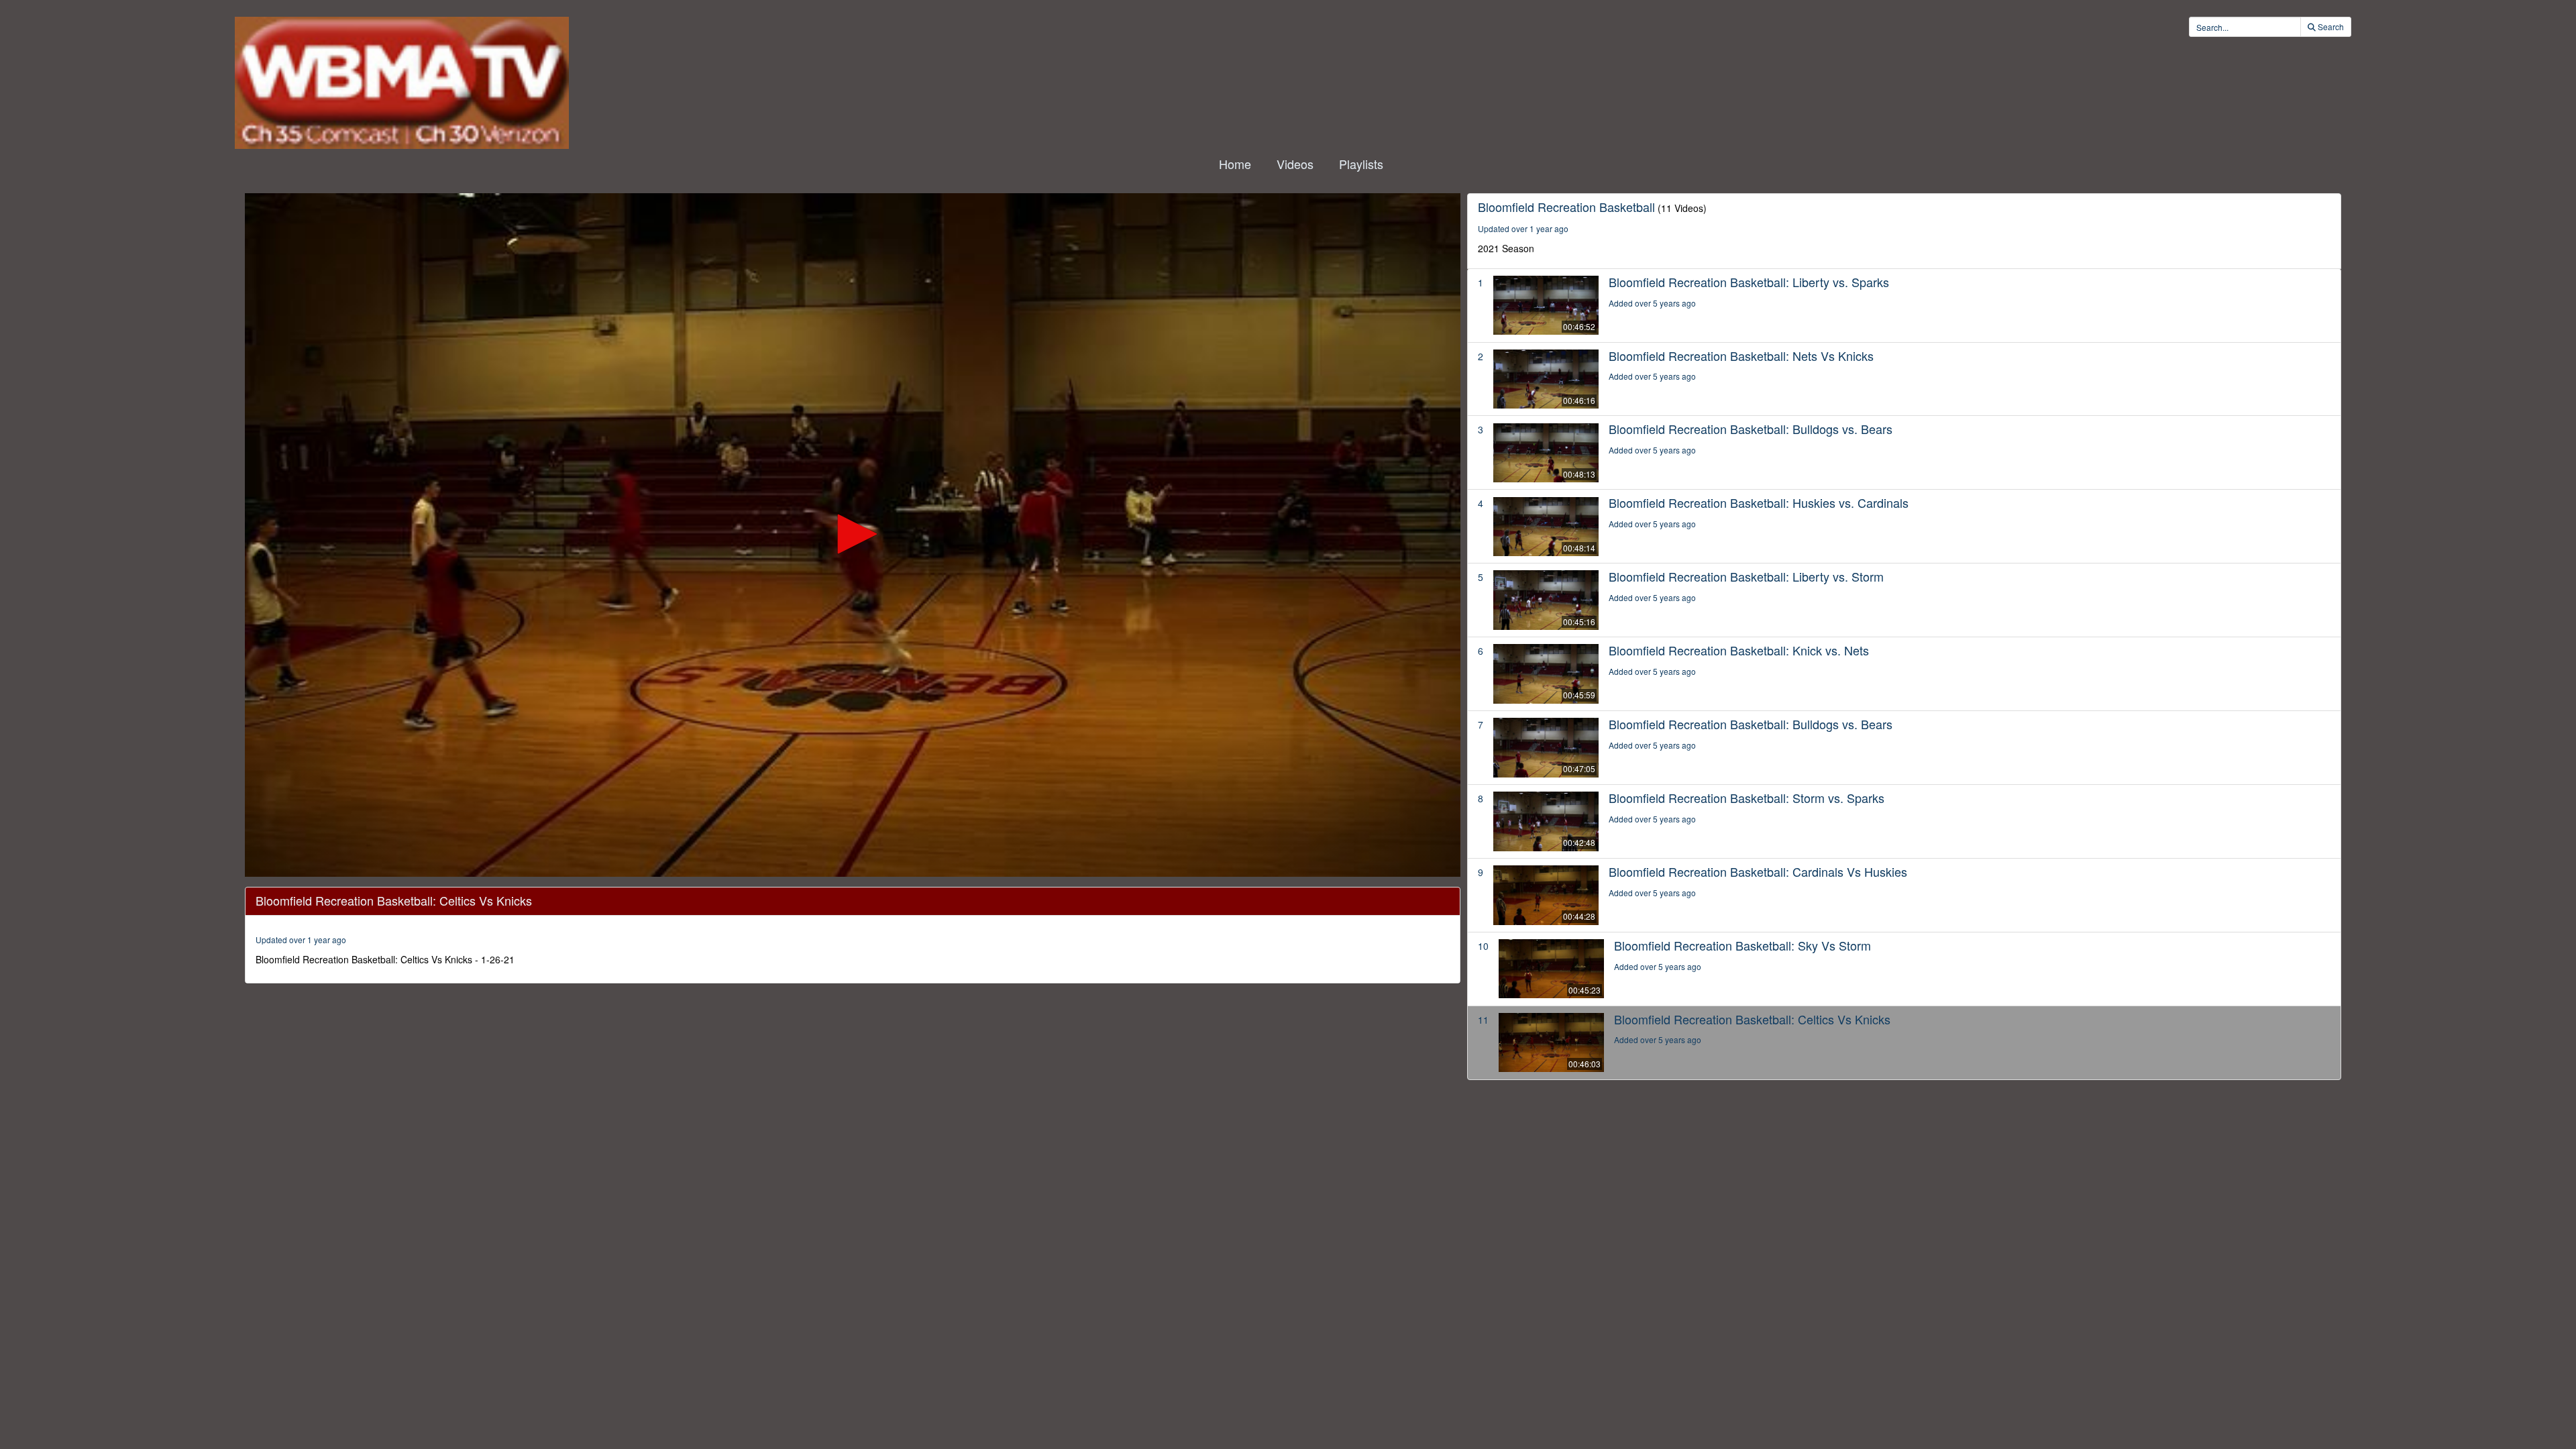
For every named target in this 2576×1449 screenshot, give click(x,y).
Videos (1295, 164)
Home (1235, 164)
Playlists (1361, 164)
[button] (853, 534)
